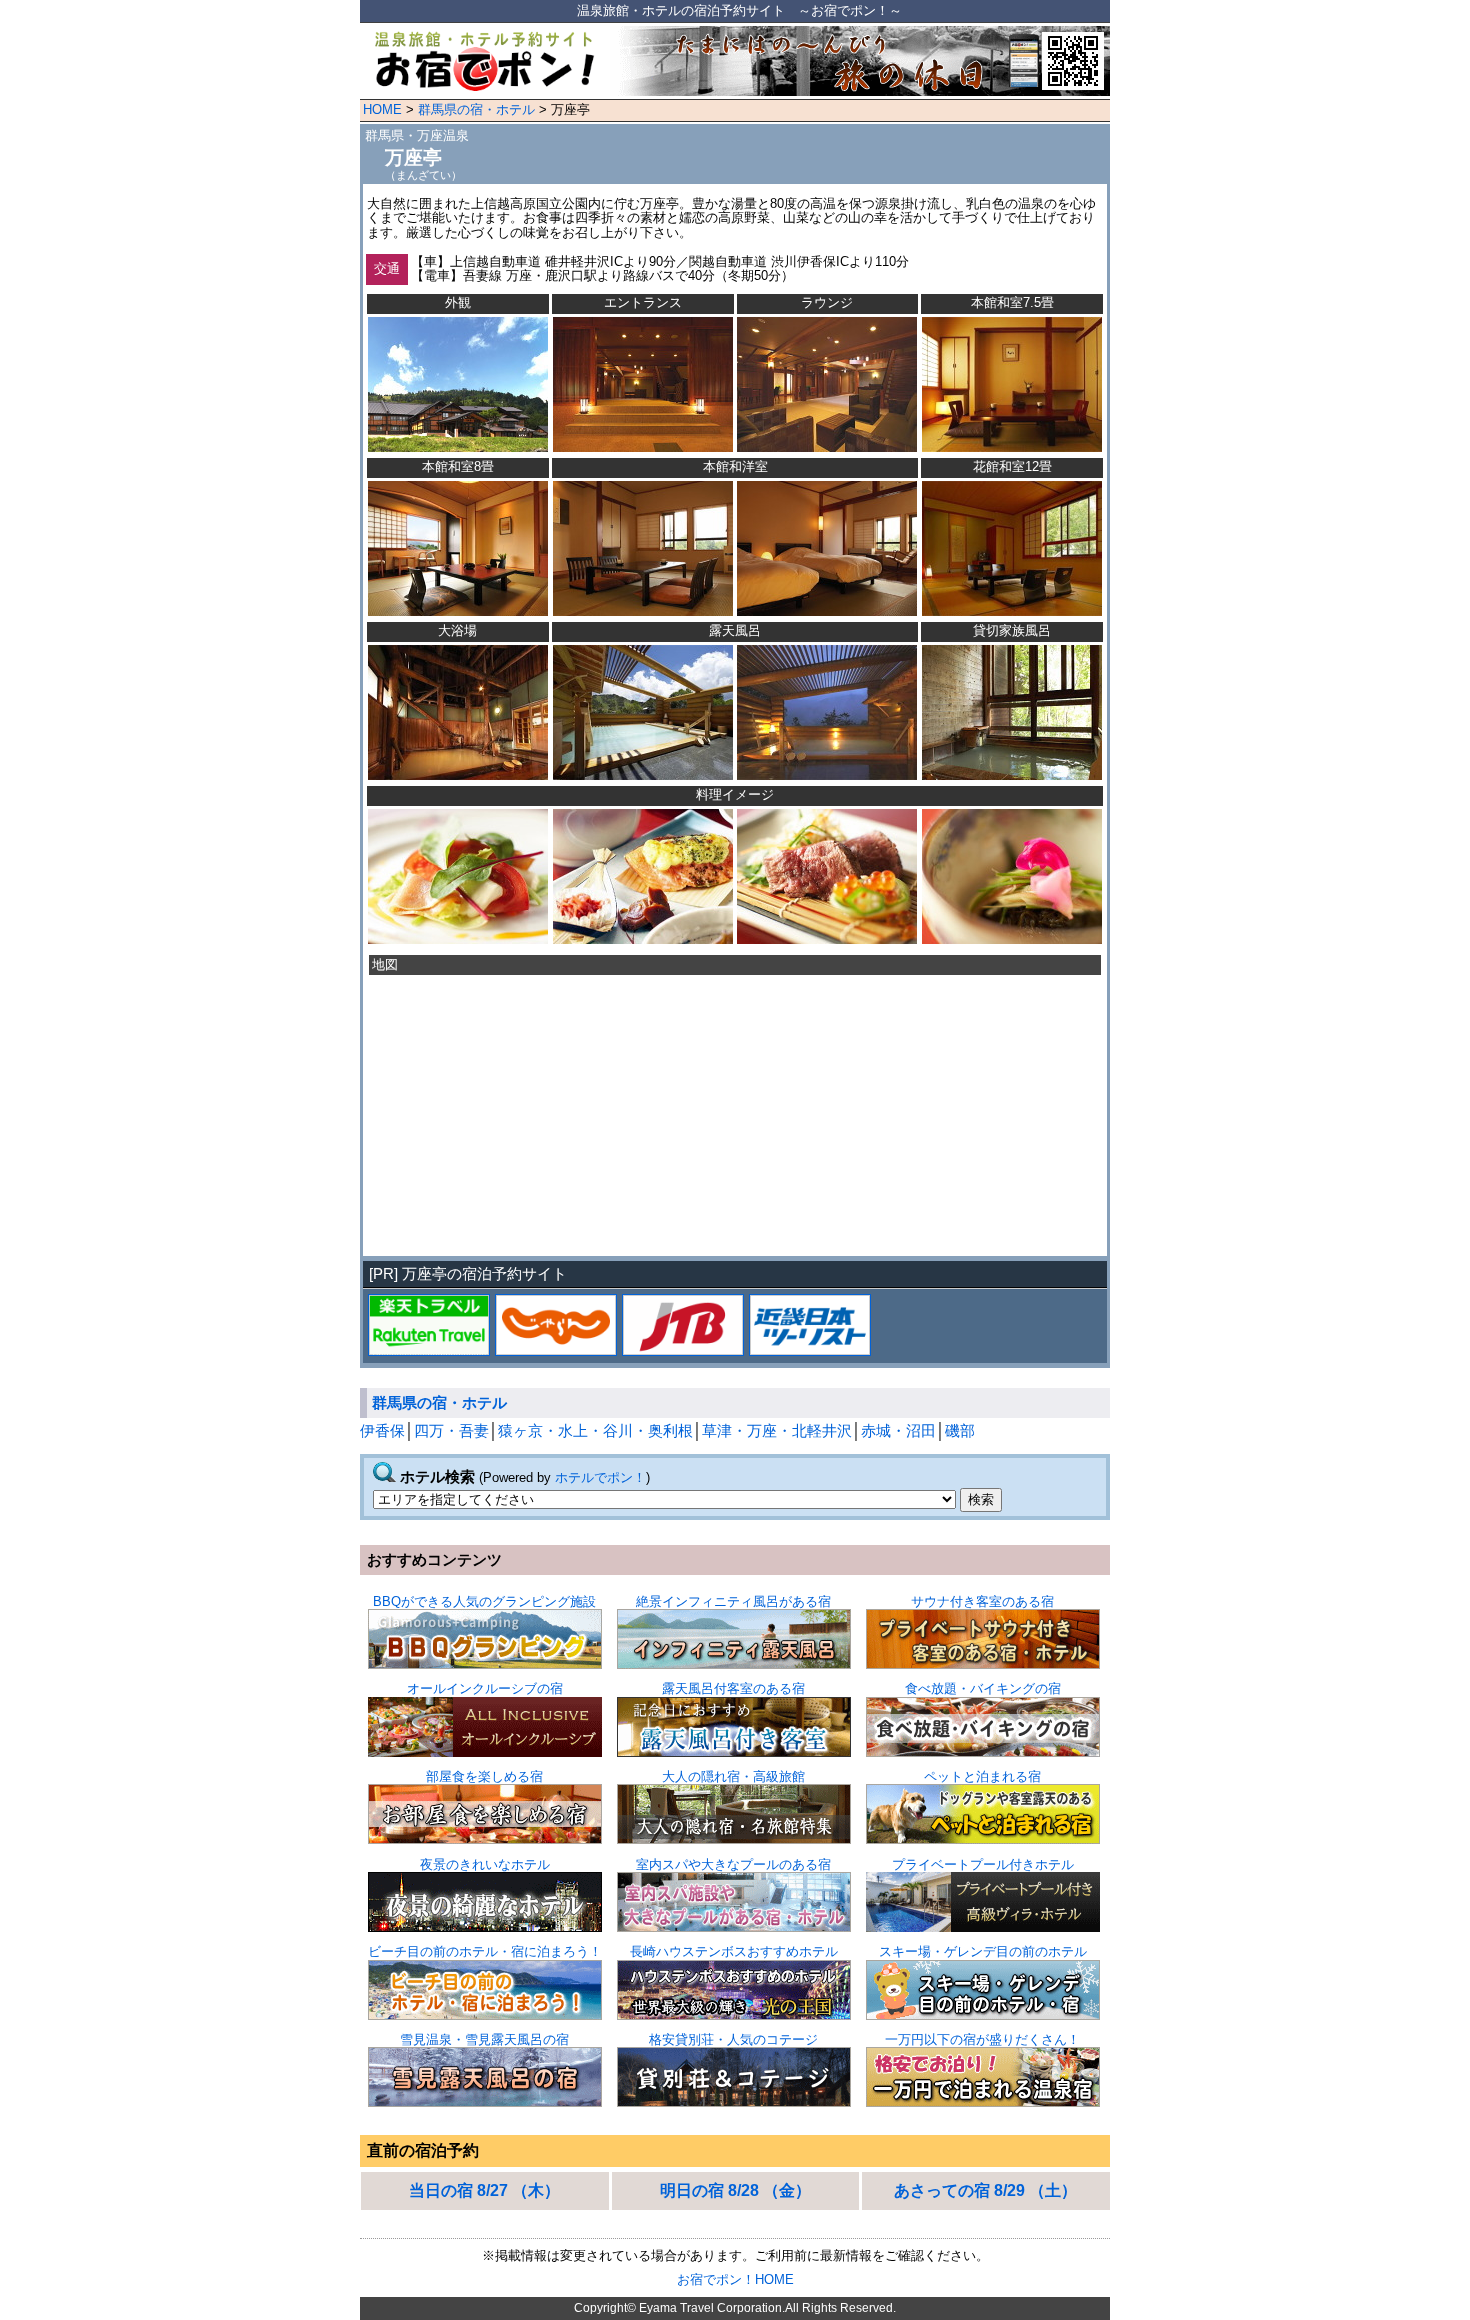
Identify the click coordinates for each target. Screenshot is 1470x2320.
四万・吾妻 (451, 1431)
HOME (382, 109)
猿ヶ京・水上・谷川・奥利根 (595, 1431)
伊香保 (382, 1431)
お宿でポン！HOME (735, 2279)
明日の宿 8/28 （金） (735, 2190)
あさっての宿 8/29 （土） (985, 2190)
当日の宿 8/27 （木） (484, 2190)
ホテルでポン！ (600, 1477)
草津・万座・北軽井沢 (777, 1431)
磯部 (960, 1431)
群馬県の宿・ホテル (476, 109)
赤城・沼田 (898, 1431)
